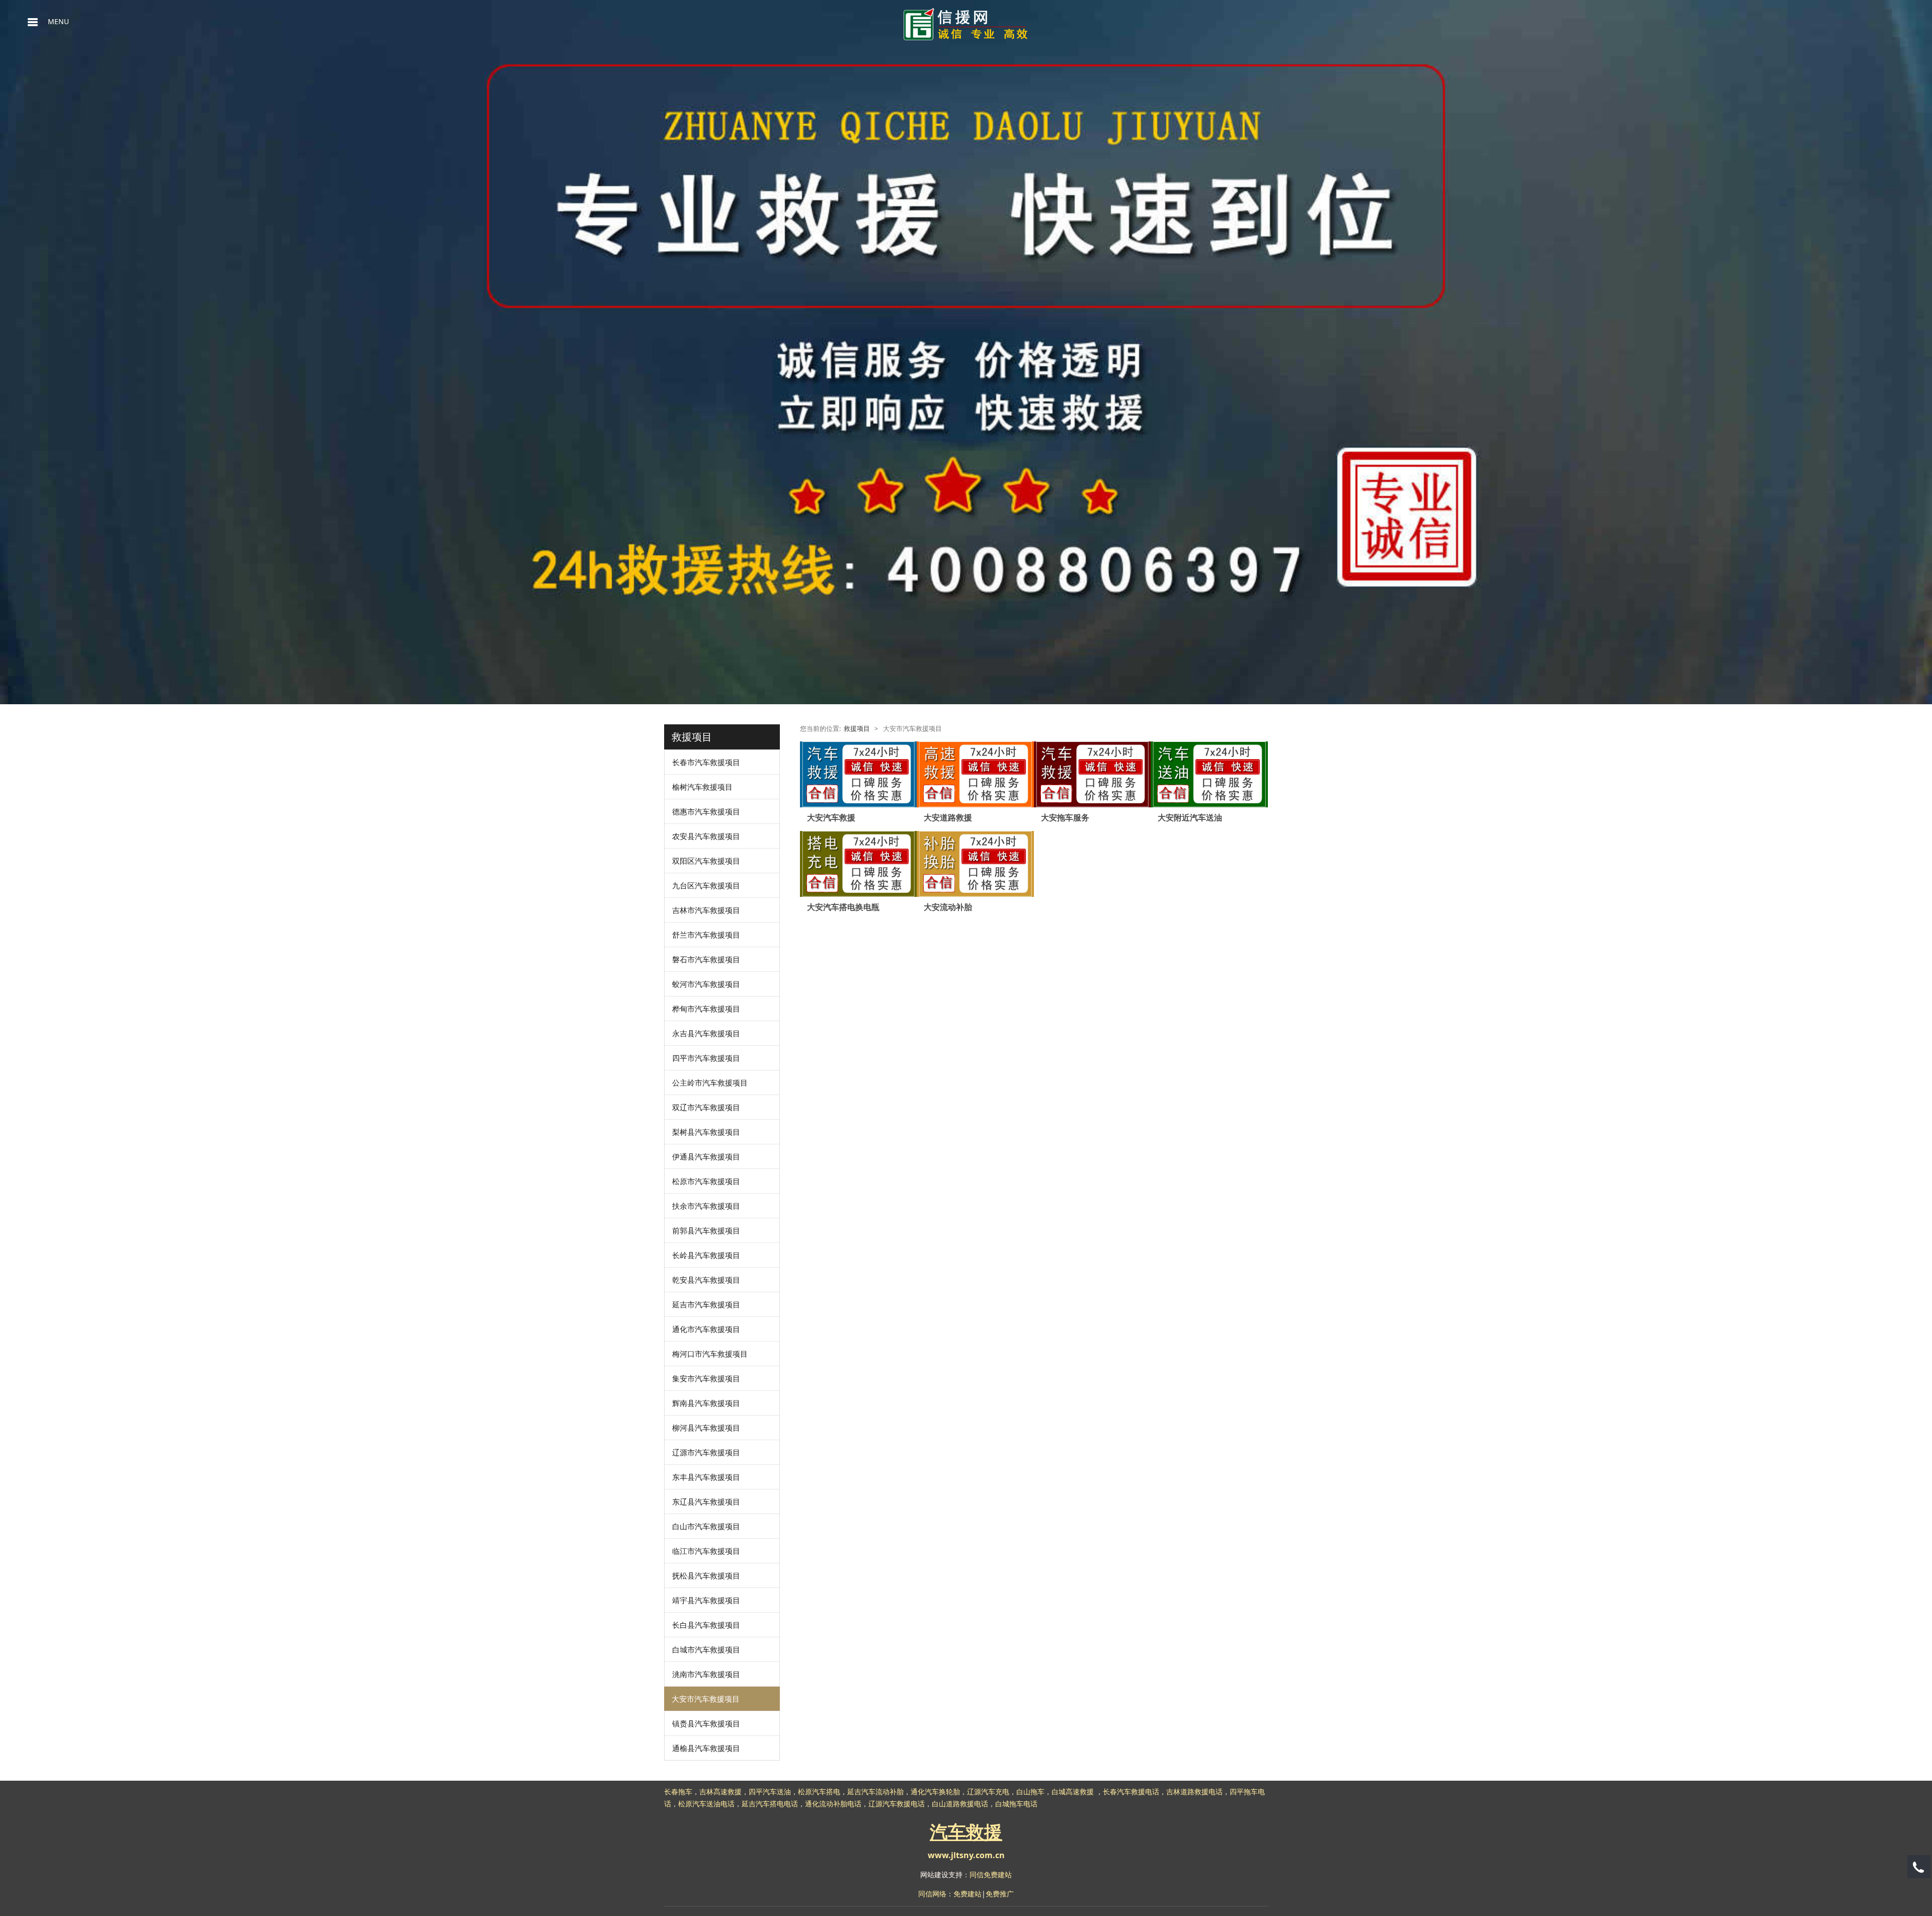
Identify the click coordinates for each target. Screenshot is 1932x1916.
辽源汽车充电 (988, 1792)
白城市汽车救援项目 (706, 1649)
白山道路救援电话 (960, 1804)
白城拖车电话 (1016, 1804)
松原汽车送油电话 (706, 1804)
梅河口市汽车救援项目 (710, 1354)
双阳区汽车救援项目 (706, 861)
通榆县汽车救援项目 (706, 1748)
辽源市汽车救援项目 (706, 1452)
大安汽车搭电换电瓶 (843, 907)
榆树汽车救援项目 (702, 787)
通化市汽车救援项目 (706, 1329)
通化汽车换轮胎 (935, 1792)
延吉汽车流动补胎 (875, 1792)
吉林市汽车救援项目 (706, 910)
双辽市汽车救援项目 (706, 1107)
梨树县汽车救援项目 (706, 1132)
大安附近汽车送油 (1190, 817)
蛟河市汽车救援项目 (706, 984)
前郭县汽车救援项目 (706, 1230)
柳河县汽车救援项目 (706, 1428)
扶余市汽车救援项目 (706, 1206)
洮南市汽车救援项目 (706, 1674)
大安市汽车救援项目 (706, 1699)
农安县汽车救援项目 (706, 836)
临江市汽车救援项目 (706, 1551)
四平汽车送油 (770, 1792)
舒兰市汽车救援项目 (706, 935)
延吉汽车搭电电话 (770, 1804)
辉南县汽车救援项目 (706, 1403)
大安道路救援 (948, 817)
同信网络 (932, 1894)
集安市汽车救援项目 (706, 1378)
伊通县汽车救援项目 (706, 1156)
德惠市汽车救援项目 (706, 811)
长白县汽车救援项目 (706, 1625)
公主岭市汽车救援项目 (710, 1082)
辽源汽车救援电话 (897, 1804)
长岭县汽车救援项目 (706, 1255)
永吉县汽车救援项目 (706, 1033)
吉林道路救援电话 (1194, 1792)
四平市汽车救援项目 (706, 1058)
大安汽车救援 (831, 817)
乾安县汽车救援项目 (706, 1280)
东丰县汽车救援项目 (706, 1477)
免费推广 (1000, 1894)
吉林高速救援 (720, 1792)
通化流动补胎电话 (833, 1804)
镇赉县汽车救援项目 (706, 1723)
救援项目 (857, 729)
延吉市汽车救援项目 (706, 1304)
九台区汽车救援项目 (706, 885)
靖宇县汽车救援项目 (706, 1600)
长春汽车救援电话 (1131, 1792)
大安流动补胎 (948, 907)
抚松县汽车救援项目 (706, 1575)
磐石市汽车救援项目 (706, 959)
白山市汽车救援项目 (706, 1526)
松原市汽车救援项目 (706, 1181)
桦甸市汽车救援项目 (706, 1009)
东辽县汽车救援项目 (706, 1502)
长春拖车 (678, 1792)
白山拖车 (1030, 1792)
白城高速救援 (1073, 1792)
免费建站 (968, 1894)
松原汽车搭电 (819, 1792)
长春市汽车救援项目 (706, 762)
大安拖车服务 (1065, 817)
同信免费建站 (991, 1875)
